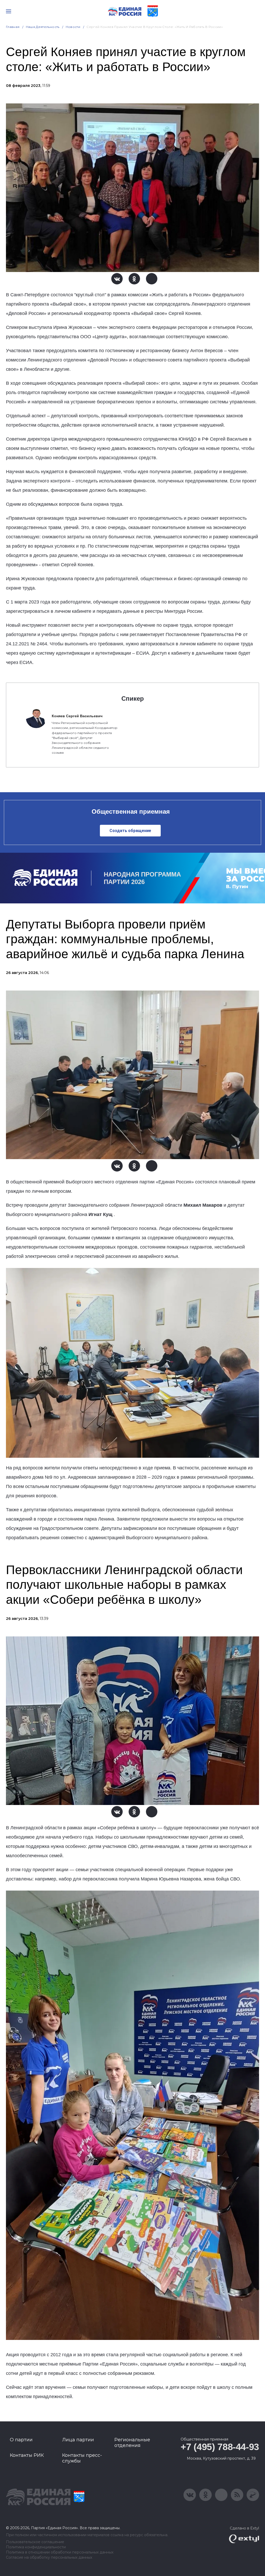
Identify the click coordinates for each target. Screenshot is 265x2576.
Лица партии (78, 2440)
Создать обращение (130, 831)
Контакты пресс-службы (82, 2458)
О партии (21, 2440)
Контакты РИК (27, 2455)
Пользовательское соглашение (35, 2542)
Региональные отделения (132, 2443)
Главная (13, 27)
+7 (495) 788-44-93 (220, 2447)
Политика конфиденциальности (36, 2547)
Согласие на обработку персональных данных (49, 2558)
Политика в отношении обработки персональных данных (60, 2552)
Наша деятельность (43, 27)
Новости (73, 27)
